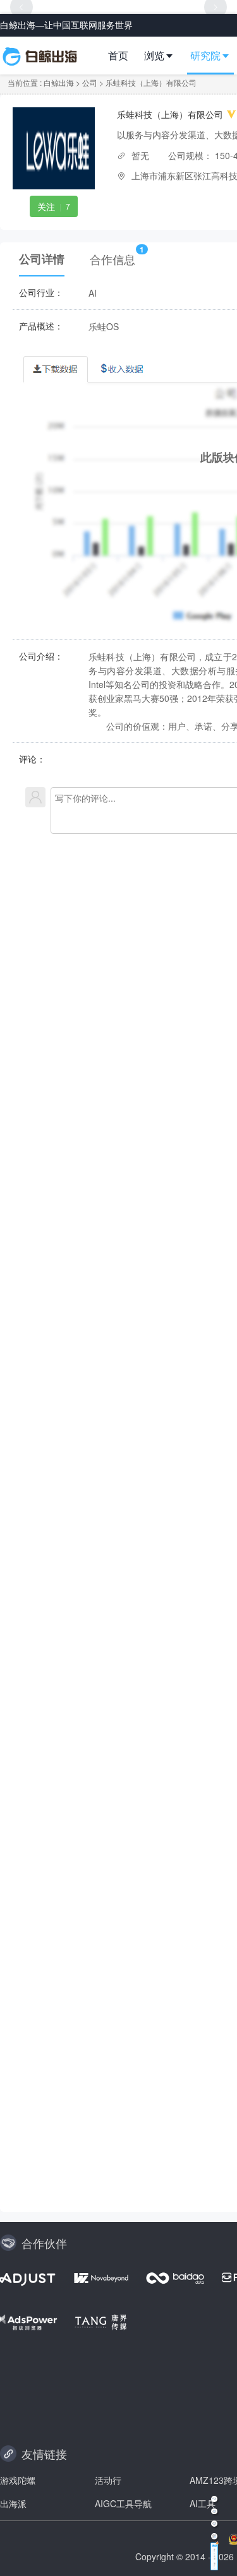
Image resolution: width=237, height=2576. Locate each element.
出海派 (13, 2503)
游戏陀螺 (18, 2480)
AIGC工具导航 (123, 2503)
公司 (90, 82)
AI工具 (203, 2503)
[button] (164, 56)
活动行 (108, 2480)
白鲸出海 (59, 82)
